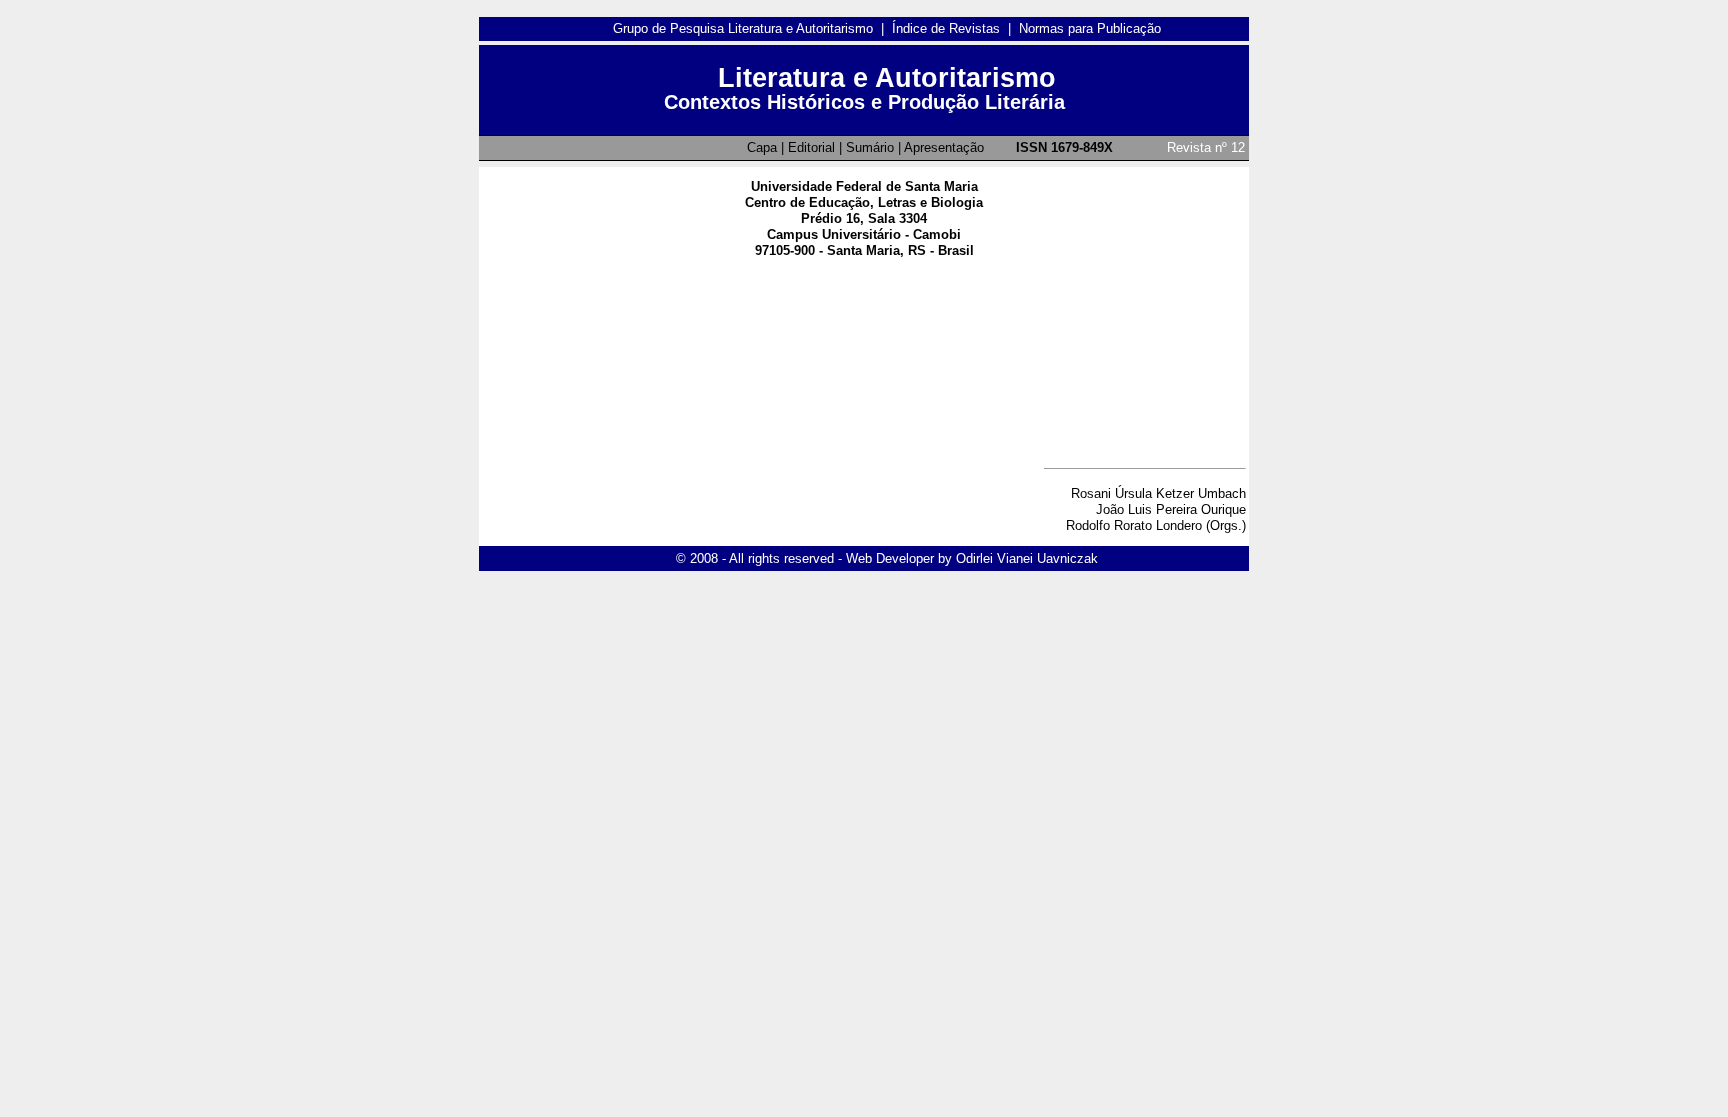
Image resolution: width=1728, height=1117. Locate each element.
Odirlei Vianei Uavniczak (1027, 558)
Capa (762, 147)
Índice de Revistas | (955, 28)
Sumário (870, 147)
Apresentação (944, 147)
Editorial (811, 147)
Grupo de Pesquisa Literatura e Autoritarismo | (752, 28)
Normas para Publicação (1090, 28)
